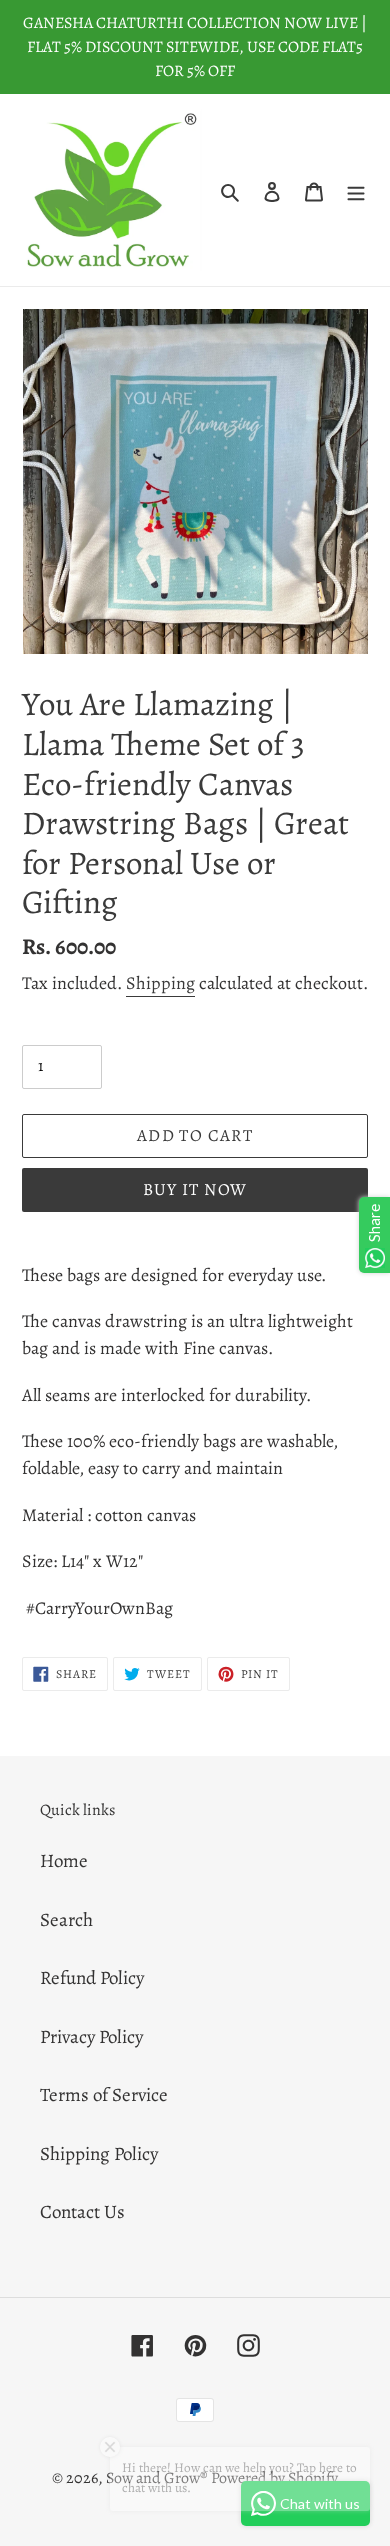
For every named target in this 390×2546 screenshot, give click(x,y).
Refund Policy (92, 1978)
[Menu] (356, 190)
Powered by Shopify (274, 2478)
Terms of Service (104, 2095)
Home (64, 1861)
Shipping (160, 983)
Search (66, 1920)
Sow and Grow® (156, 2478)
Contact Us (82, 2212)
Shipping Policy (99, 2154)
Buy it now (195, 1189)
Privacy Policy (91, 2037)
